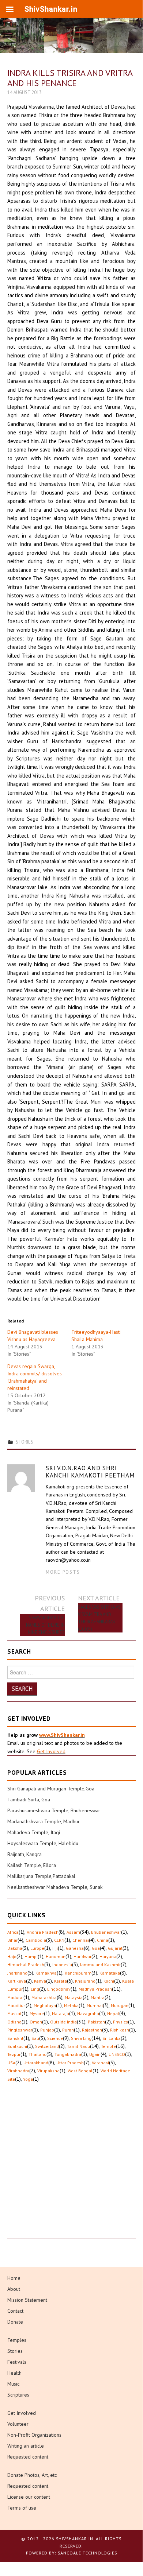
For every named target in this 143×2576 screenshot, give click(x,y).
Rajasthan (92, 2030)
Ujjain (95, 2054)
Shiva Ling (81, 2038)
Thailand (37, 2054)
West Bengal (80, 2071)
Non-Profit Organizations (34, 2435)
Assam (73, 1932)
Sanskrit (15, 2038)
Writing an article (26, 2446)
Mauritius (16, 2005)
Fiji (55, 1948)
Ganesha (75, 1948)
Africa (13, 1932)
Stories (25, 1442)
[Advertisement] (71, 2168)
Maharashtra (44, 1997)
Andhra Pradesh (43, 1932)
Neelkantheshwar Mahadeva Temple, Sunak (55, 1887)
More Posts (63, 1572)
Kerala (61, 1981)
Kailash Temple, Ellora (32, 1865)
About (14, 2289)
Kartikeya (17, 1981)
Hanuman (56, 1957)
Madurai (15, 1997)
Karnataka (110, 1973)
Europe (37, 1948)
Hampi (31, 1957)
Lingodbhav (59, 1989)
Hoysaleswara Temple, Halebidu (43, 1843)
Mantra (98, 1997)
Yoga (28, 2079)
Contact (15, 2311)
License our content (29, 2497)
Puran (68, 2030)
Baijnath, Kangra (25, 1854)
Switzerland (47, 2046)
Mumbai (95, 2005)
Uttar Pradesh (70, 2063)
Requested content (28, 2457)
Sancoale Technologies (87, 2553)
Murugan (120, 2005)
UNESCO (117, 2054)
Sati (35, 2038)
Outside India (63, 2022)
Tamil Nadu (78, 2046)
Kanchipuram (78, 1973)
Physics (121, 2022)
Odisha (14, 2022)
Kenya (40, 1981)
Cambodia (36, 1940)
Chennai (81, 1940)
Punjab (47, 2030)
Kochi (109, 1981)
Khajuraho (85, 1981)
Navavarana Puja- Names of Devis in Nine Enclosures (45, 1625)
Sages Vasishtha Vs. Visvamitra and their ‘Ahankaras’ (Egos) (100, 1618)
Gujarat (115, 1948)
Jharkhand (17, 1973)
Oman (36, 2022)
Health (14, 2373)
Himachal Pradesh (26, 1965)
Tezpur (14, 2054)
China (103, 1940)
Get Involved (51, 1751)
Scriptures (18, 2395)
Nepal (113, 2013)
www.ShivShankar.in (62, 1735)
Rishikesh (120, 2030)
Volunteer (18, 2424)
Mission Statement (27, 2300)
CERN (59, 1940)
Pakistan (96, 2022)
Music (13, 2384)
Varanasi (100, 2063)
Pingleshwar (20, 2030)
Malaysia (74, 1997)
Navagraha (88, 2013)
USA (11, 2063)
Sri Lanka (112, 2038)
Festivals (17, 2362)
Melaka (71, 2005)
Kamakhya (46, 1973)
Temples (17, 2340)
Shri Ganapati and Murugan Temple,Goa (51, 1789)
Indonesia (62, 1965)
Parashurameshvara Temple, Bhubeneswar (54, 1810)
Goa (96, 1948)
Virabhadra (18, 2071)
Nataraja (61, 2013)
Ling (35, 1989)
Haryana (108, 1957)
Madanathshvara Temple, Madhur (44, 1821)
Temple (108, 2046)
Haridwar (82, 1957)
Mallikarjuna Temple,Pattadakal (41, 1876)
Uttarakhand (36, 2063)
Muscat (14, 2013)
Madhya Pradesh (95, 1989)
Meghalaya (45, 2005)
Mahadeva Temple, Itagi (34, 1832)
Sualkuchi (17, 2046)
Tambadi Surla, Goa (29, 1800)
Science (55, 2038)
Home (14, 2278)
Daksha (15, 1948)
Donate (15, 2322)
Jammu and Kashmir (100, 1965)
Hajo (12, 1957)
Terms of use (22, 2508)
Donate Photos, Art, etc (32, 2475)
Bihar (12, 1940)
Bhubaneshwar (106, 1932)
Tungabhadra (68, 2054)
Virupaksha (48, 2071)
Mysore (37, 2013)
